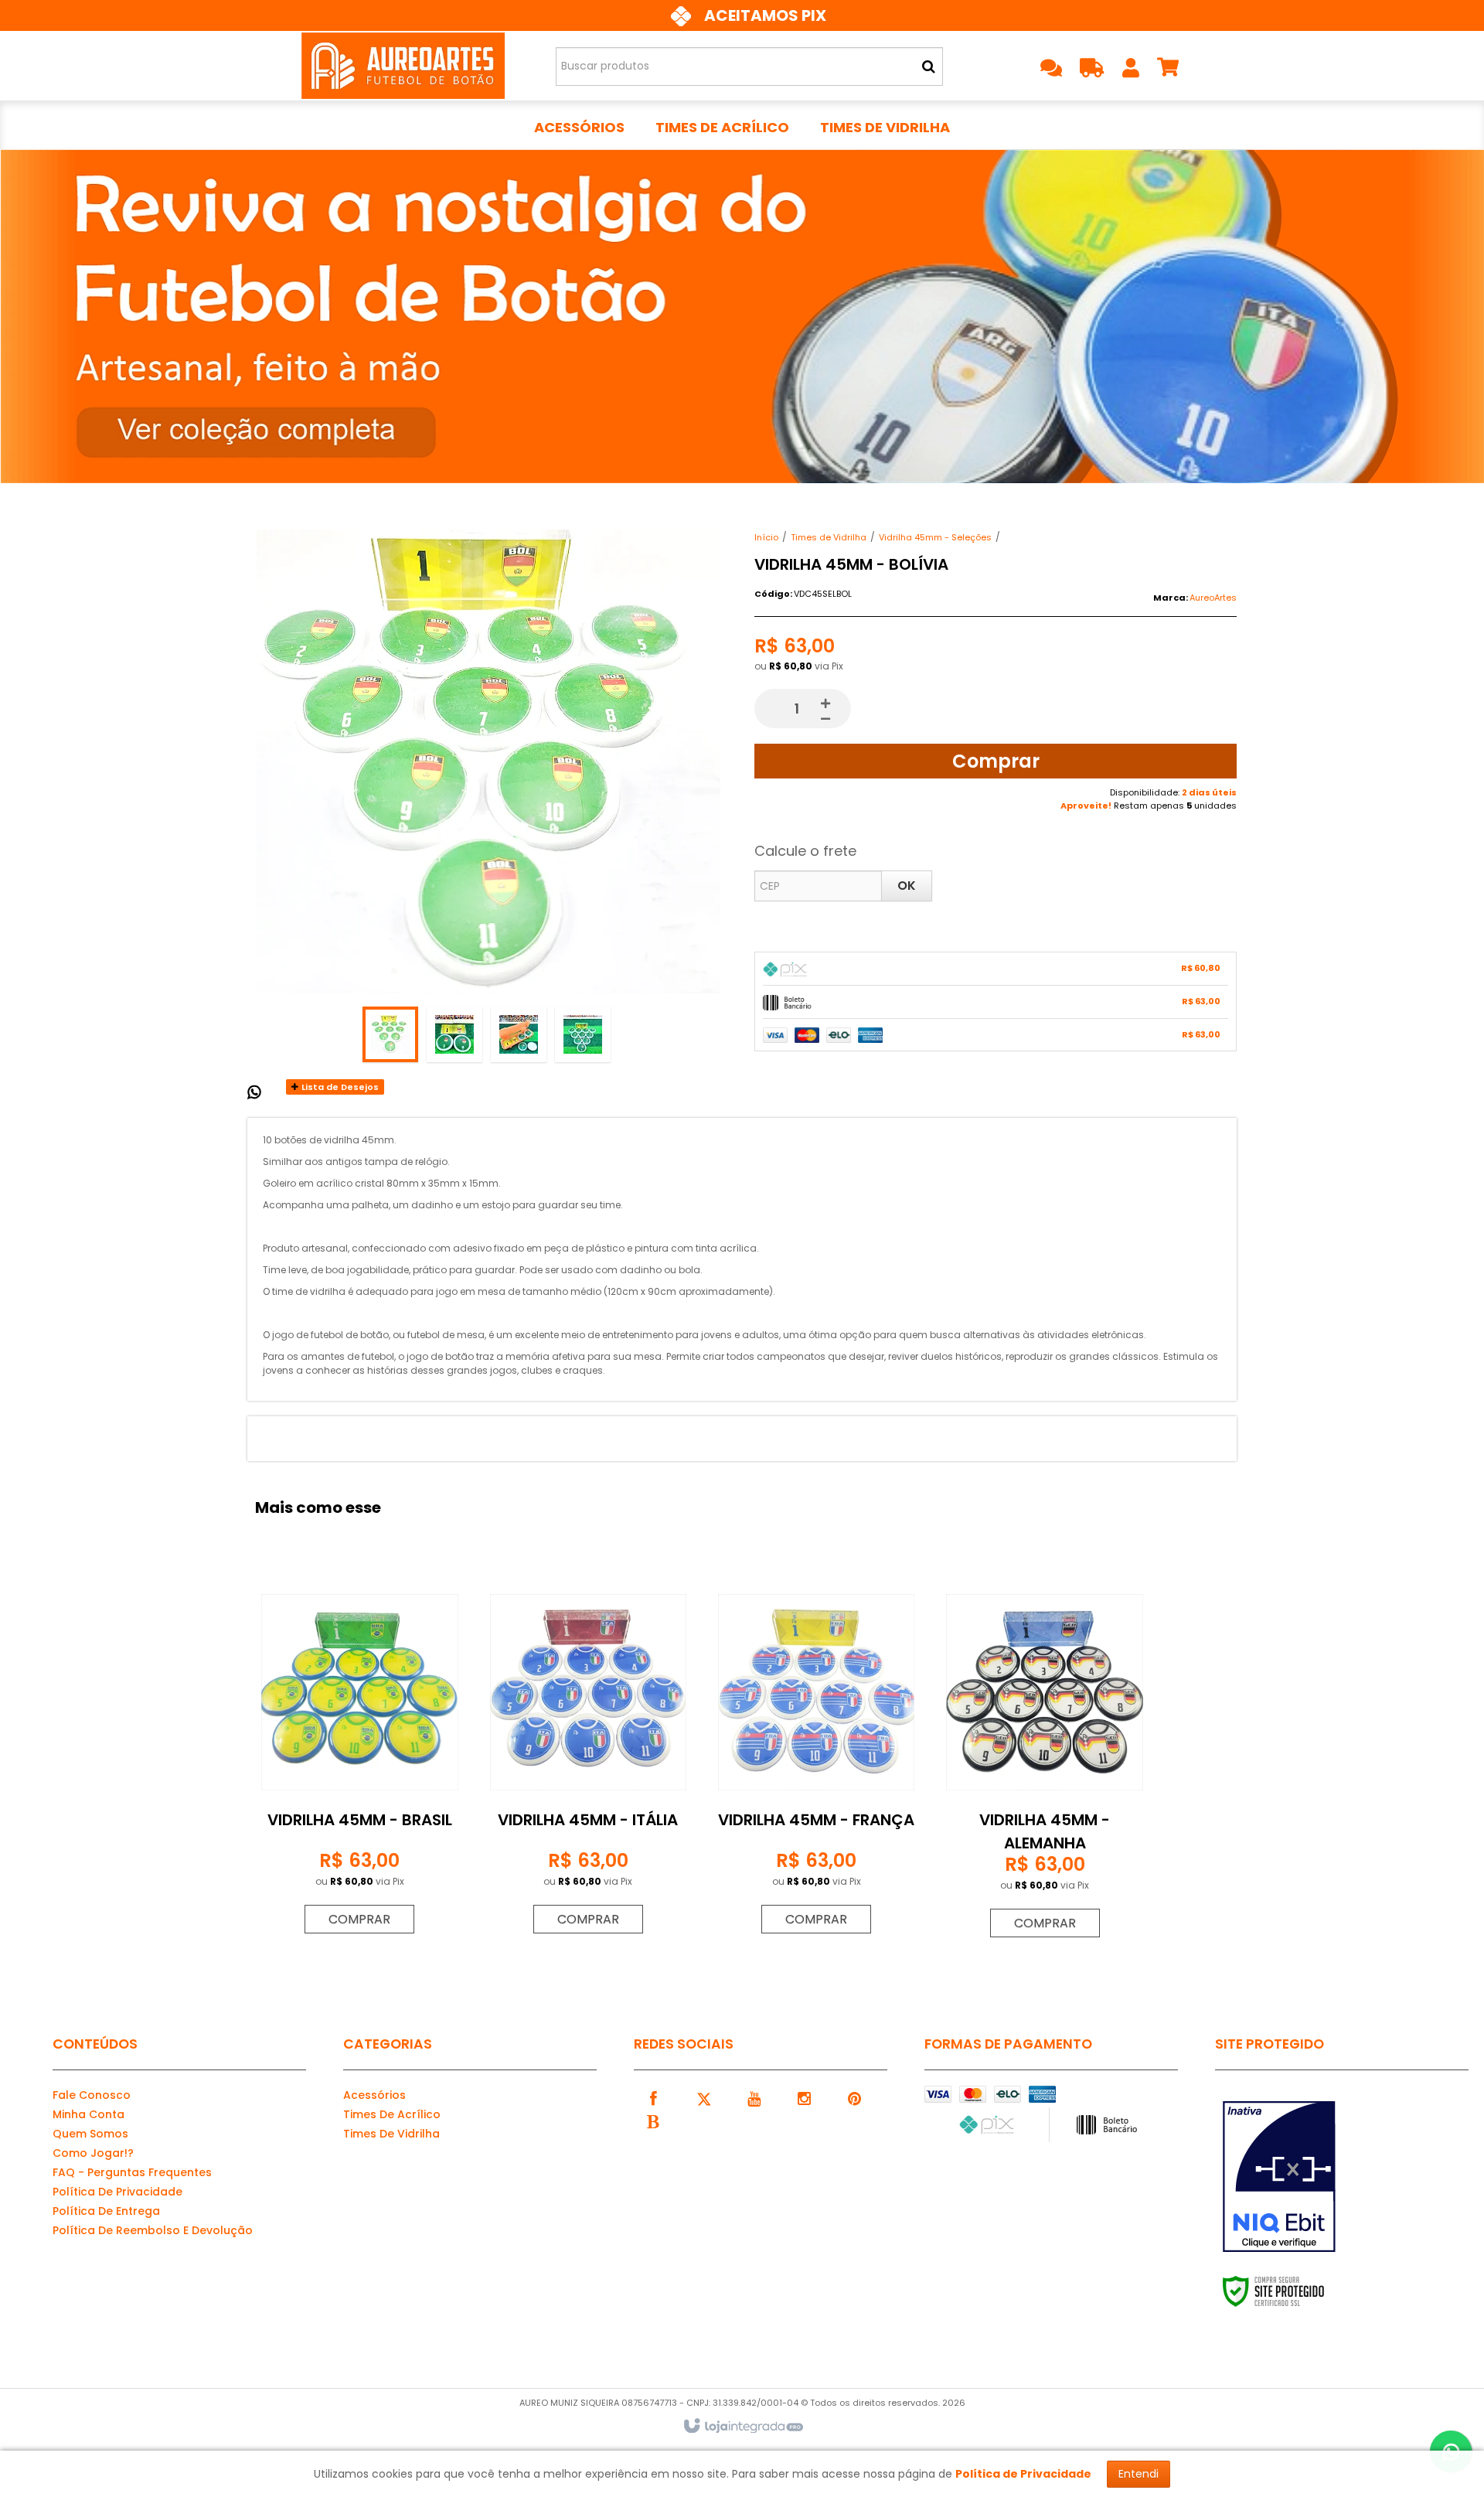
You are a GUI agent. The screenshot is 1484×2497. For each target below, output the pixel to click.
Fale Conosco (92, 2095)
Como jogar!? (93, 2153)
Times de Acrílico (392, 2114)
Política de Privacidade (117, 2192)
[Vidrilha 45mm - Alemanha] (1044, 1761)
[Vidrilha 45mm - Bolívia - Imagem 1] (390, 1034)
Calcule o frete (805, 851)
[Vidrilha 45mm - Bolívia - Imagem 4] (583, 1034)
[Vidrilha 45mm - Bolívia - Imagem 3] (519, 1034)
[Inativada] (1294, 2177)
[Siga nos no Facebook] (653, 2097)
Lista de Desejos (339, 1087)
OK (907, 886)
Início (766, 537)
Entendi (1139, 2474)
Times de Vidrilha (829, 537)
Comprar (996, 761)
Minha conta (88, 2114)
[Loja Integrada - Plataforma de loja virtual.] (742, 2427)
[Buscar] (929, 66)
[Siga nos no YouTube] (754, 2097)
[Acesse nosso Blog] (653, 2121)
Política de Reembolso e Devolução (153, 2230)
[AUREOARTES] (403, 66)
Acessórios (374, 2095)
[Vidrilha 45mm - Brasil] (359, 1759)
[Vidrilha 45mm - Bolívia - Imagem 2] (454, 1034)
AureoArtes (1213, 598)
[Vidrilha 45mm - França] (816, 1759)
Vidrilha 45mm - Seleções (935, 537)
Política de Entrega (106, 2211)
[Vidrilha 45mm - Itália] (588, 1759)
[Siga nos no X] (703, 2097)
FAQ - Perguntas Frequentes (132, 2172)
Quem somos (90, 2134)
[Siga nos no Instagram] (804, 2097)
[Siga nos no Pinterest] (854, 2097)
